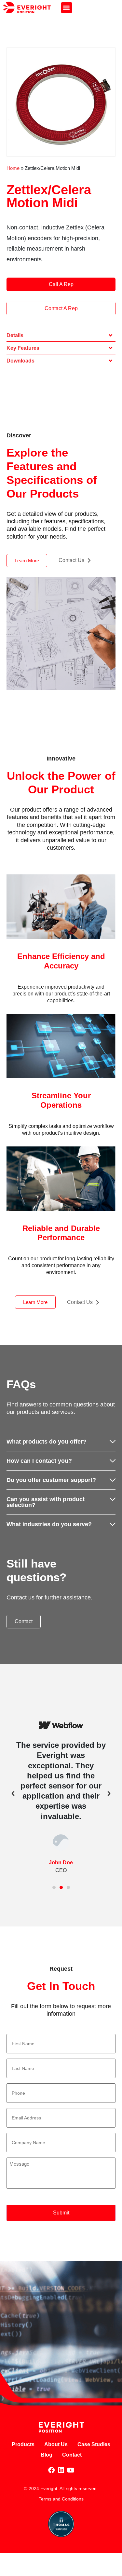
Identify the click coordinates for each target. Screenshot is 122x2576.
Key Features (23, 348)
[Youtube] (71, 2470)
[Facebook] (51, 2470)
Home (13, 168)
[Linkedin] (61, 2470)
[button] (67, 8)
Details (15, 335)
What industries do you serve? (49, 1524)
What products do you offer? (47, 1442)
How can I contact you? (39, 1461)
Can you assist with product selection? (46, 1502)
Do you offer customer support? (51, 1480)
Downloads (20, 361)
